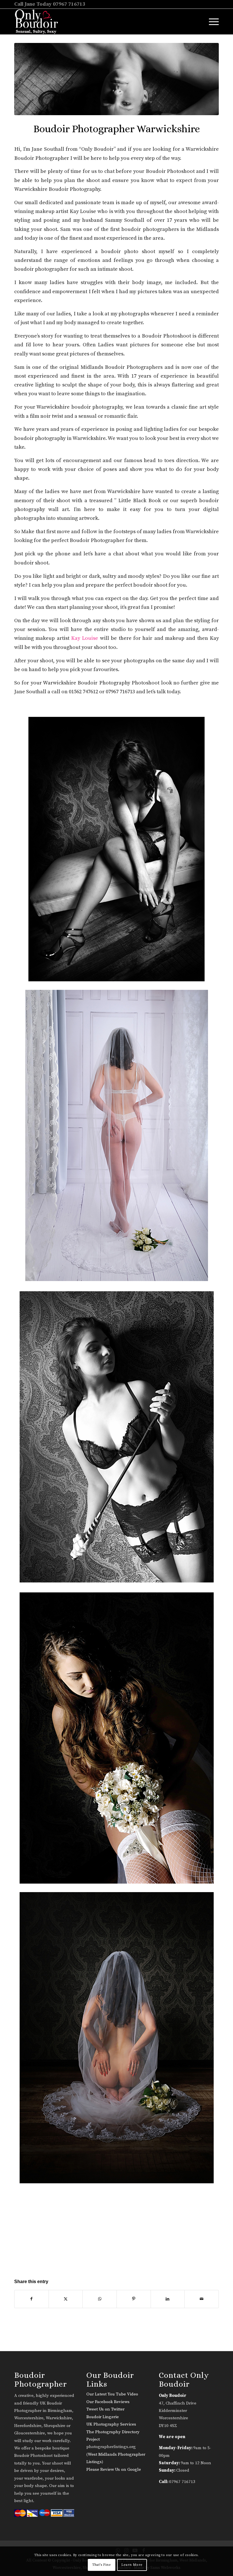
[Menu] (211, 22)
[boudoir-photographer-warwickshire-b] (116, 79)
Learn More (132, 2565)
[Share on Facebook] (32, 2299)
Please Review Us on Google (114, 2470)
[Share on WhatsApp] (100, 2299)
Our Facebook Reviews (108, 2402)
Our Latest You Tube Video (112, 2394)
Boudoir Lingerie (103, 2417)
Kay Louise (85, 638)
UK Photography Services (111, 2424)
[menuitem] (211, 22)
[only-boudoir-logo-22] (39, 22)
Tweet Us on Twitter (105, 2409)
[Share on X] (66, 2299)
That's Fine (102, 2565)
